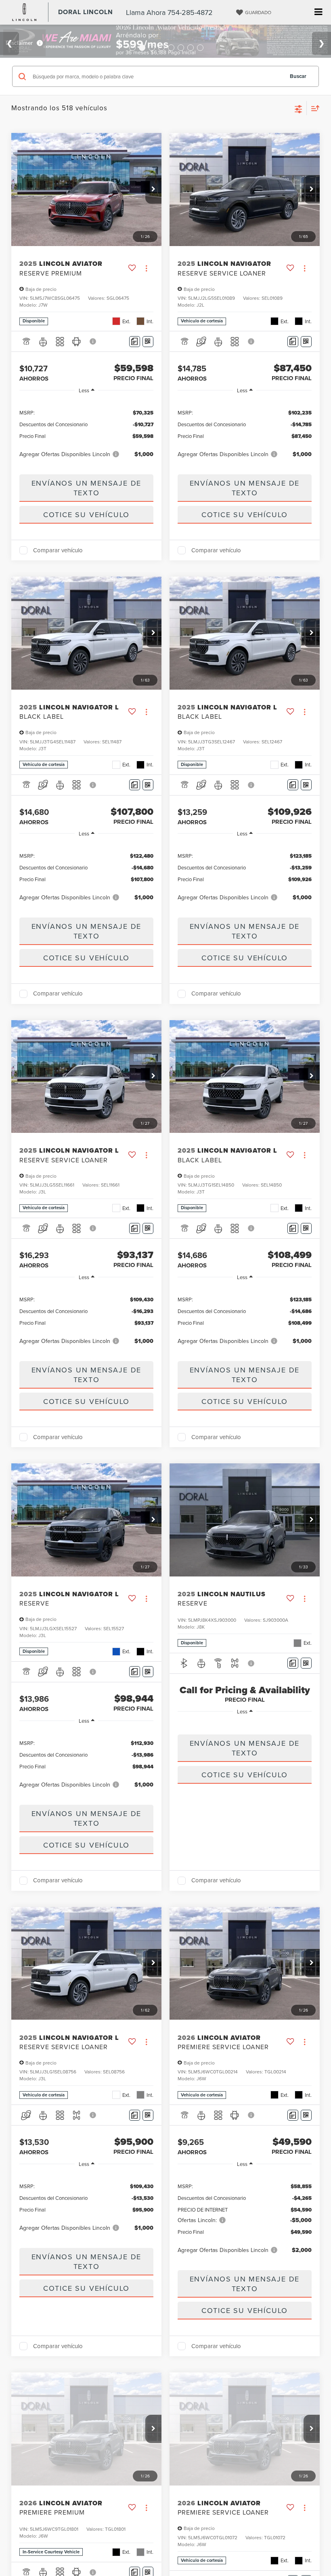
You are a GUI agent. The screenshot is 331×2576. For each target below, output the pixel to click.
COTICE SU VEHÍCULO (86, 515)
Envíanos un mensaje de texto (87, 488)
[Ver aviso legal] (93, 341)
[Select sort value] (313, 108)
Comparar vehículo (58, 550)
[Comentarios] (135, 342)
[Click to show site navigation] (318, 12)
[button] (153, 189)
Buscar (298, 76)
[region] (86, 433)
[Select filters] (299, 108)
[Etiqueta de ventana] (148, 342)
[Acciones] (146, 268)
